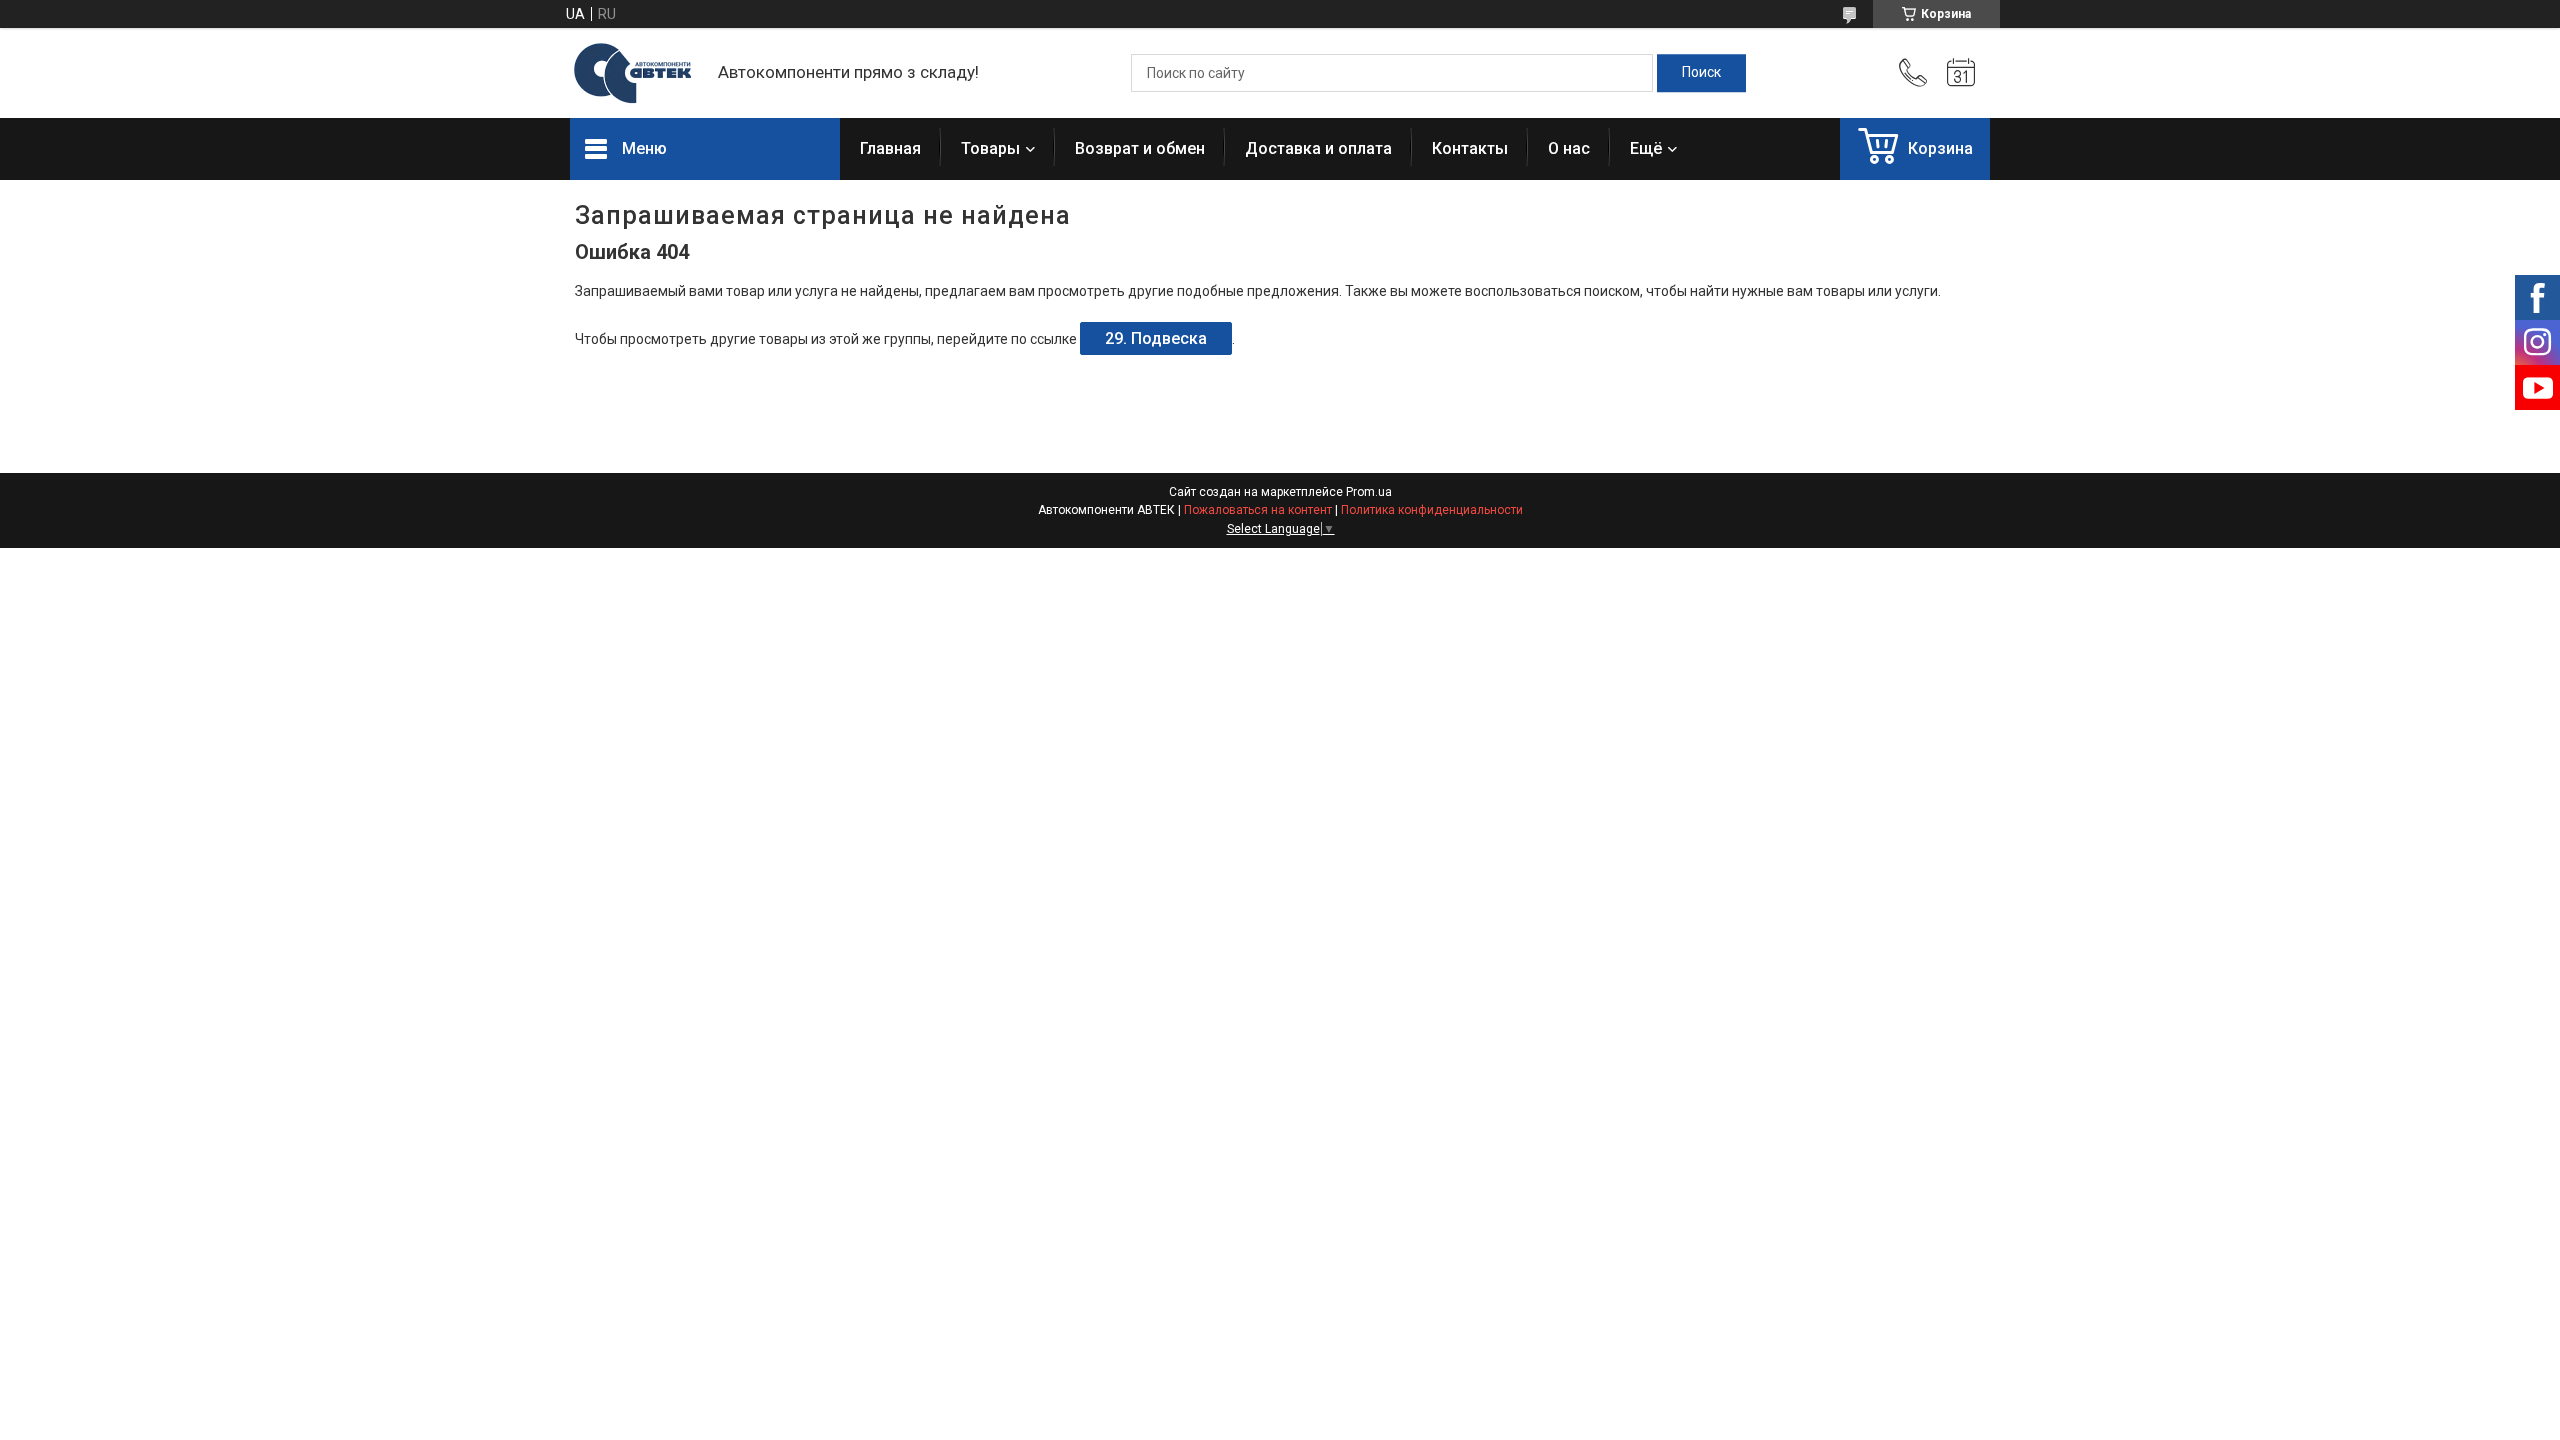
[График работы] (1961, 73)
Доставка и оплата (1318, 148)
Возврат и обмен (1140, 148)
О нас (1569, 148)
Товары (990, 148)
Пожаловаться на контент (1258, 510)
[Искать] (1701, 73)
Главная (890, 148)
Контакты (1470, 148)
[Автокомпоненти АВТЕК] (634, 73)
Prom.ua (1369, 492)
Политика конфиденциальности (1432, 510)
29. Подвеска (1156, 338)
